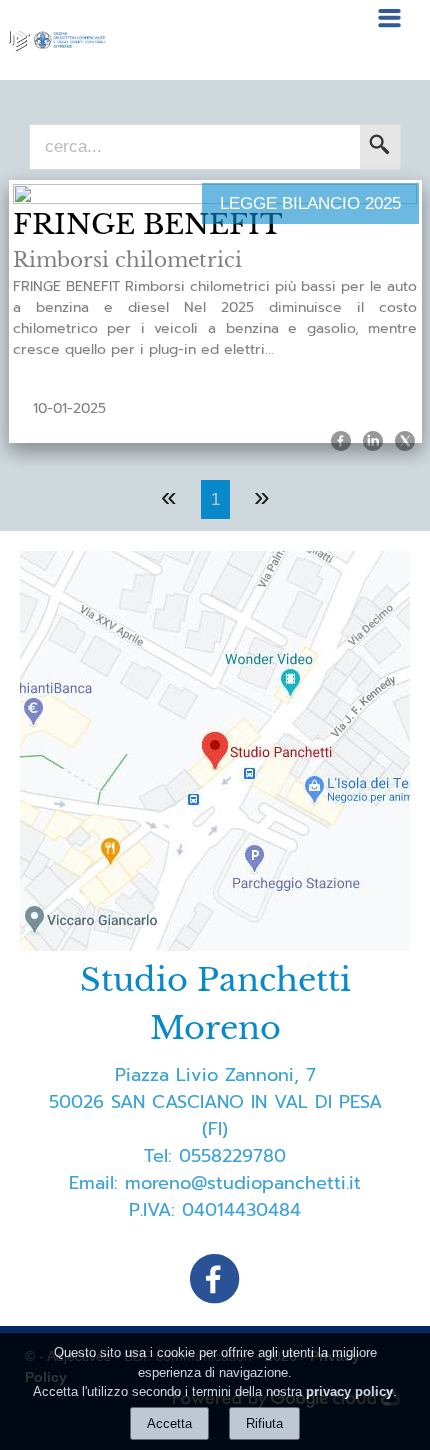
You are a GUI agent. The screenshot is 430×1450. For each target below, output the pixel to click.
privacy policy (349, 1391)
